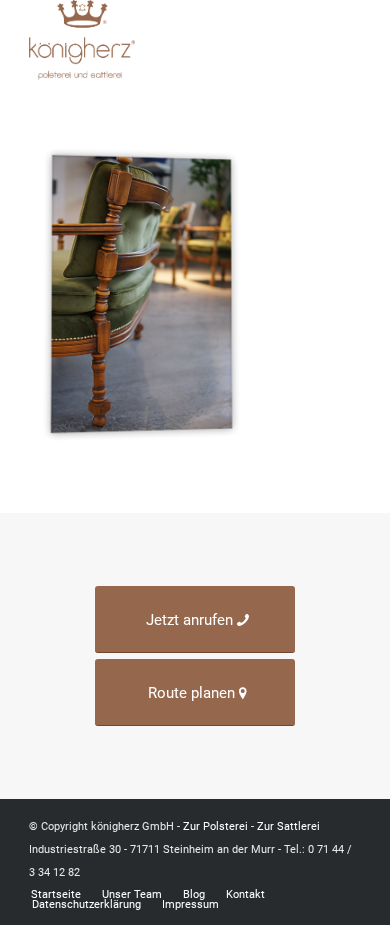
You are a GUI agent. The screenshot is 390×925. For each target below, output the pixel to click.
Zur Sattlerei (288, 826)
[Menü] (348, 40)
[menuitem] (348, 40)
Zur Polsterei (215, 826)
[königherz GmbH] (161, 40)
